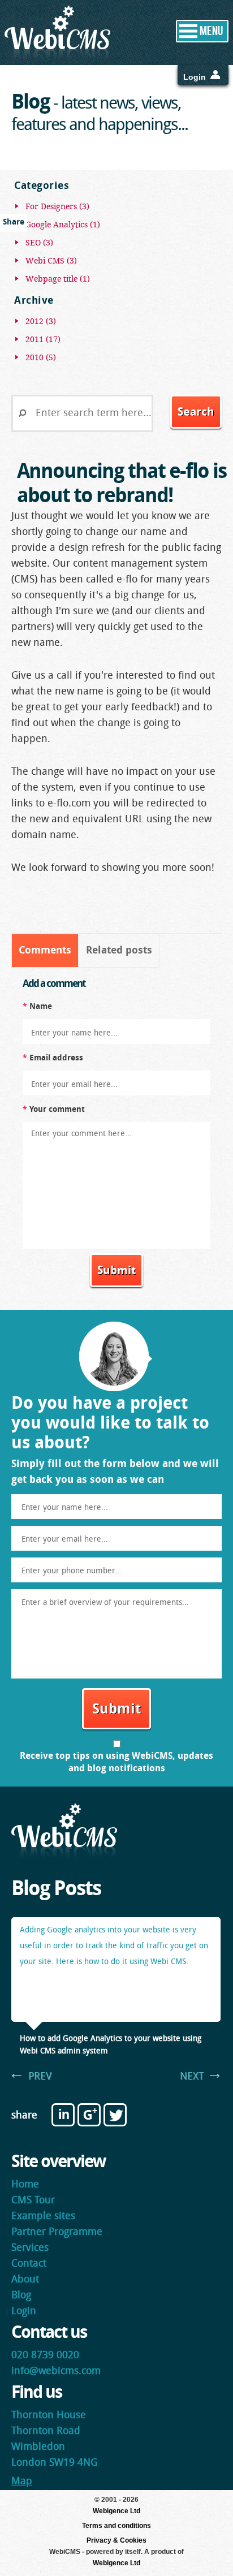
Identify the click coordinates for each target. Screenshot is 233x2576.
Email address (53, 1058)
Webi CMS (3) (51, 261)
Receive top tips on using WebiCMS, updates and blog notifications (116, 1763)
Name (37, 1007)
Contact (29, 2264)
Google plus (89, 2115)
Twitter (115, 2115)
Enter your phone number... (72, 1571)
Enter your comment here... (81, 1134)
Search (196, 413)
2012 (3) (41, 321)
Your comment (54, 1110)
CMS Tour (33, 2201)
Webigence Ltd (116, 2511)
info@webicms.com (56, 2372)
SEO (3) (39, 243)
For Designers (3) (57, 206)
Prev (40, 2077)
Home (25, 2185)
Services (30, 2248)
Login (195, 77)
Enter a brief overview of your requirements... (105, 1603)
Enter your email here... (74, 1085)
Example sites (43, 2217)
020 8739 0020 (45, 2356)
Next (192, 2077)
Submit (116, 1271)
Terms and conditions (116, 2526)
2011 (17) (43, 339)
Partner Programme (57, 2232)
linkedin (63, 2115)
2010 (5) (41, 357)
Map (22, 2482)
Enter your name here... (74, 1034)
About (25, 2280)
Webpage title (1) (58, 279)
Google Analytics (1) (63, 225)
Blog (21, 2296)
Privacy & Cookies (116, 2540)
